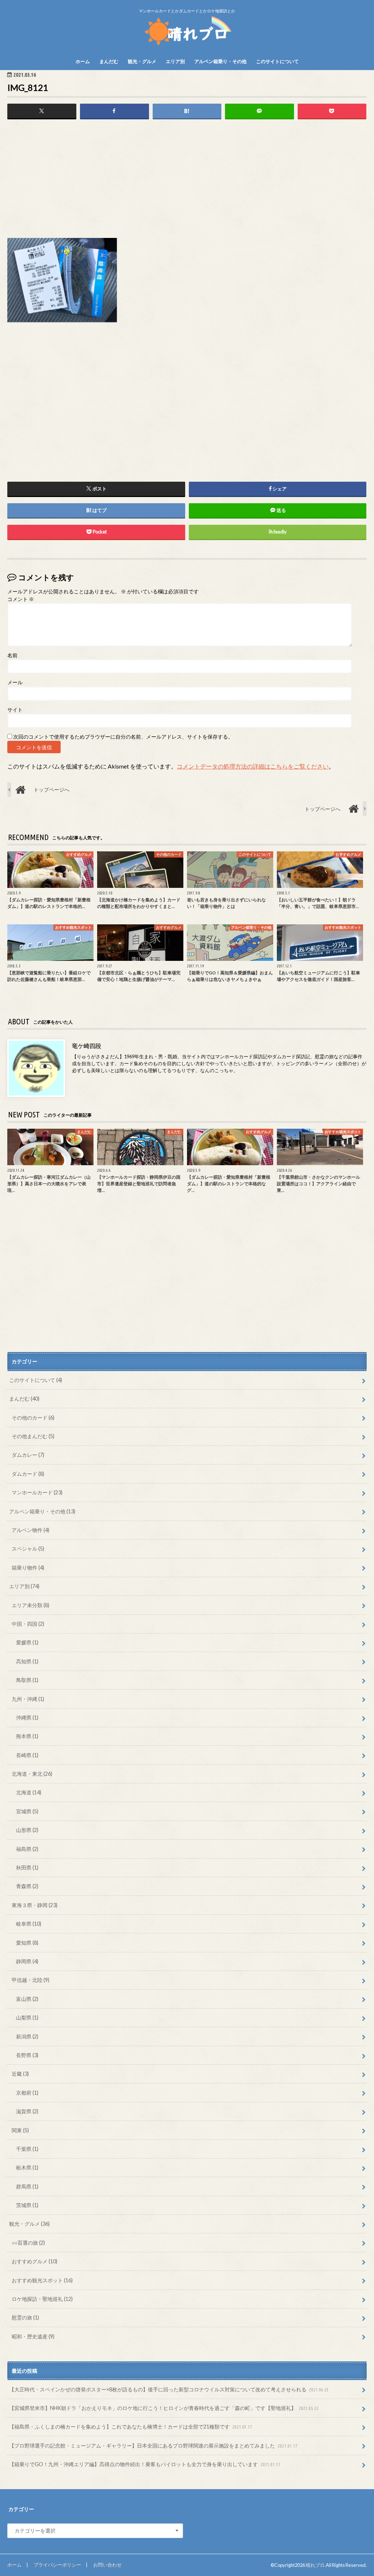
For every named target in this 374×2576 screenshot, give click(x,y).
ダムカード (28, 1474)
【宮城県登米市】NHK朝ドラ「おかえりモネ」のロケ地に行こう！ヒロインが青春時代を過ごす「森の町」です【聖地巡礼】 (164, 2408)
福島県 (27, 1849)
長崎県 (27, 1755)
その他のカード (33, 1418)
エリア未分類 (30, 1605)
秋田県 (27, 1867)
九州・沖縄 (28, 1699)
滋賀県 (27, 2111)
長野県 (27, 2055)
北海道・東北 (32, 1774)
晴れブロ (315, 2565)
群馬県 (27, 2186)
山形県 (27, 1830)
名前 (12, 655)
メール (15, 682)
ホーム (83, 61)
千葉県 (27, 2149)
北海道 (29, 1792)
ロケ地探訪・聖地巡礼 (42, 2299)
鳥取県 (27, 1680)
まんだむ (109, 61)
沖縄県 (27, 1718)
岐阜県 (29, 1924)
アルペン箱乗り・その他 (220, 61)
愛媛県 (27, 1642)
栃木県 (27, 2167)
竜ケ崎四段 (87, 1046)
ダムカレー (28, 1455)
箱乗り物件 (28, 1568)
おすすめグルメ (35, 2261)
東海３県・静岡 (35, 1905)
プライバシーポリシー (57, 2565)
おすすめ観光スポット (42, 2280)
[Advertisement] (187, 181)
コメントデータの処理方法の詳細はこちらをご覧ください (253, 766)
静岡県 (27, 1961)
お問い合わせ (107, 2565)
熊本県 (27, 1736)
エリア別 (175, 61)
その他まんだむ (33, 1436)
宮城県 (27, 1811)
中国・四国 (28, 1624)
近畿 (20, 2074)
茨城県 (27, 2205)
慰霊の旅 (25, 2317)
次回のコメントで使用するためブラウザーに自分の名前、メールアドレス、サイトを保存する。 (123, 737)
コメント (21, 599)
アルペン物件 (30, 1530)
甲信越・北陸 (30, 1980)
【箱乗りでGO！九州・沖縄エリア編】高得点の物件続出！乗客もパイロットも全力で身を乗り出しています (145, 2464)
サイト (15, 710)
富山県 (27, 1999)
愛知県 (27, 1943)
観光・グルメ (142, 61)
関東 (20, 2130)
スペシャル (28, 1549)
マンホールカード (37, 1492)
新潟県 (27, 2036)
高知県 (27, 1661)
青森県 (27, 1886)
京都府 (27, 2093)
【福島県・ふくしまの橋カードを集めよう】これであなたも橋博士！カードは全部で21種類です (131, 2427)
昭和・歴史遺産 (33, 2336)
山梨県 (27, 2017)
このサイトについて (277, 61)
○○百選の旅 (28, 2243)
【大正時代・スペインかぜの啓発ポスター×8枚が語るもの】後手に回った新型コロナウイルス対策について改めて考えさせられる (169, 2389)
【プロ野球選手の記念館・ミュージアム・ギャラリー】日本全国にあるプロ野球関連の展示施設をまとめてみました (153, 2446)
